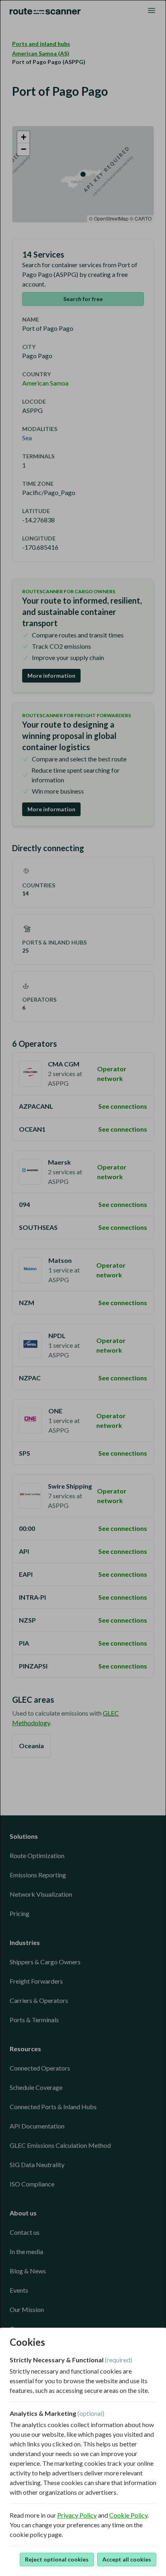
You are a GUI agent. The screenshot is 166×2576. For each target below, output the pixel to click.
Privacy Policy (77, 2515)
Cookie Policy (128, 2515)
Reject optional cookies (57, 2559)
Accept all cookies (127, 2559)
